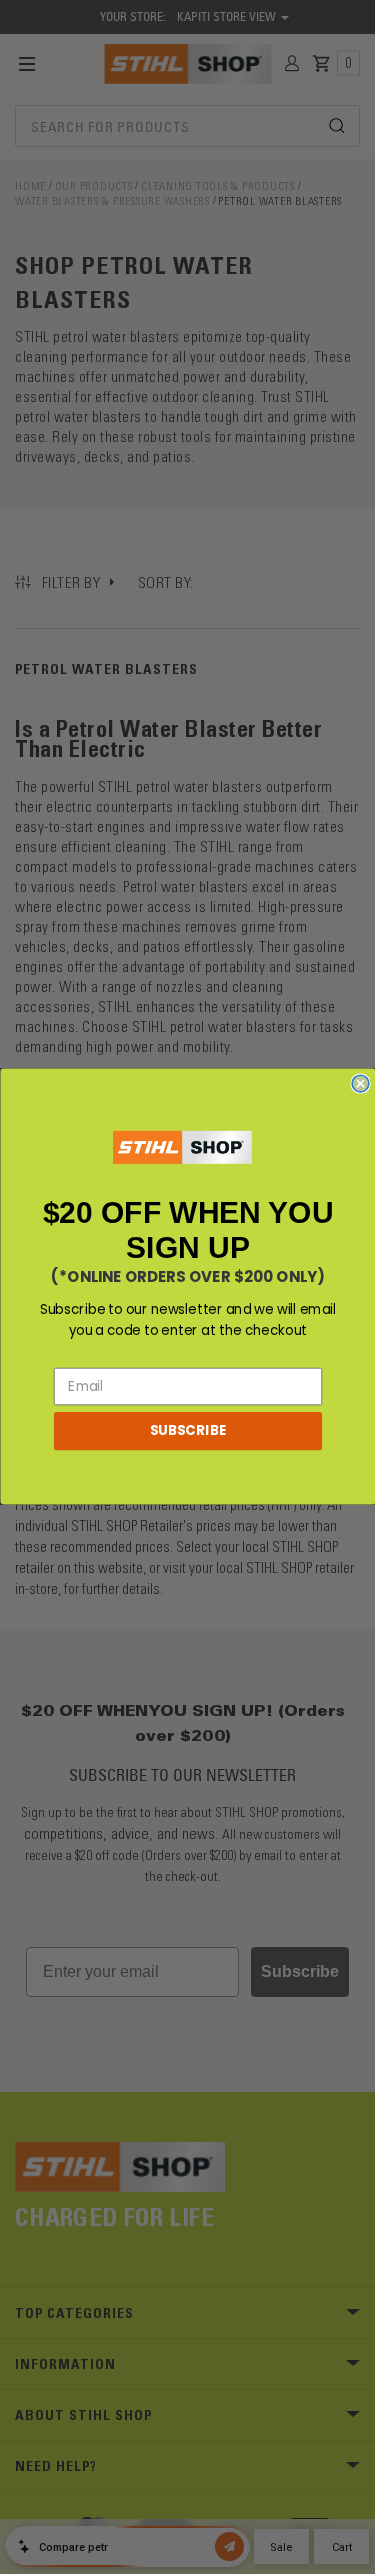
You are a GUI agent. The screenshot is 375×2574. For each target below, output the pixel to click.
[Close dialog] (360, 1084)
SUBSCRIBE (187, 1431)
